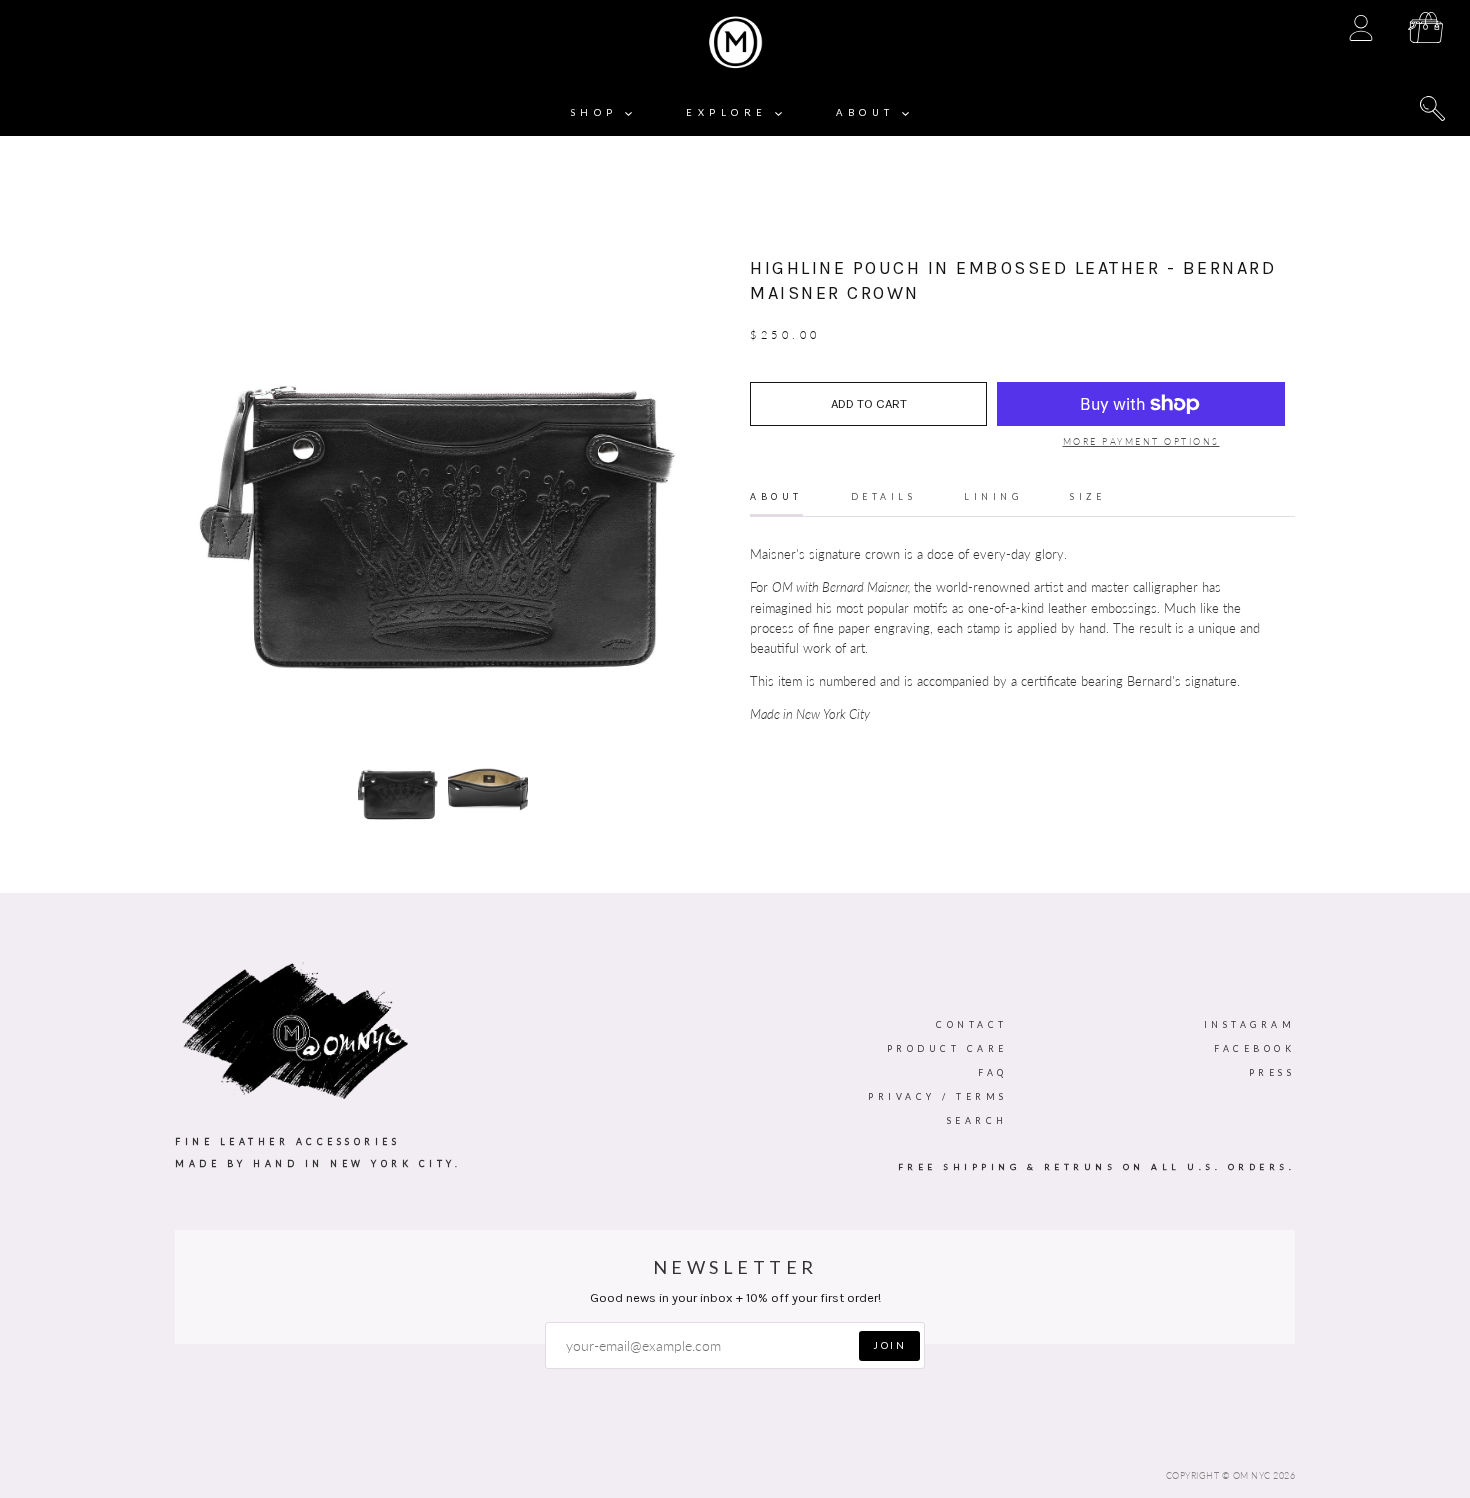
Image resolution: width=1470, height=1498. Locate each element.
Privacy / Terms (938, 1096)
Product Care (947, 1048)
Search (977, 1120)
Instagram (1250, 1024)
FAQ (993, 1072)
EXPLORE (730, 112)
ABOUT (869, 112)
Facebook (1254, 1048)
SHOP (598, 112)
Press (1272, 1072)
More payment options (1141, 441)
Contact (972, 1024)
